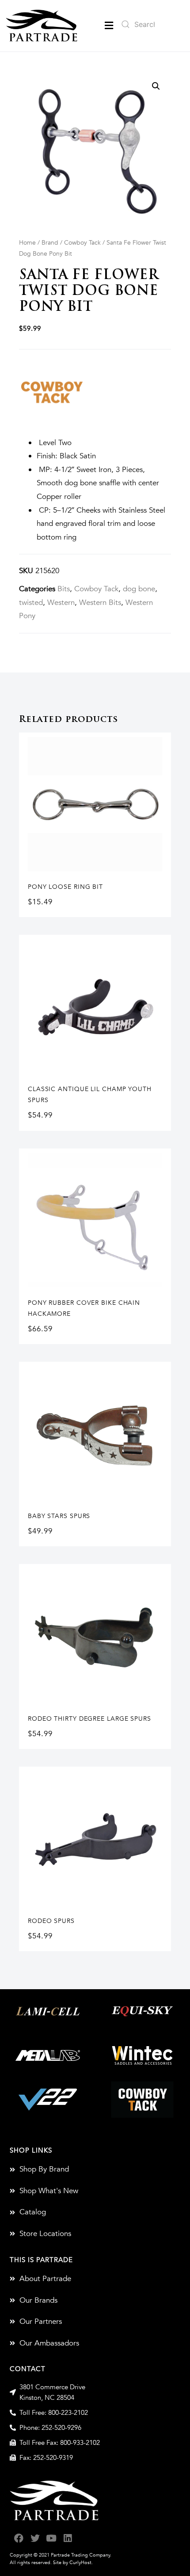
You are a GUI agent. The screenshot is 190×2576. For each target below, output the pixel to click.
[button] (109, 25)
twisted (31, 602)
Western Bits (100, 602)
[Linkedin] (68, 2538)
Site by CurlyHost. (73, 2563)
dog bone (139, 589)
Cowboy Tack (82, 243)
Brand (50, 243)
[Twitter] (35, 2538)
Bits (64, 589)
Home (27, 243)
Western (61, 602)
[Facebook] (19, 2538)
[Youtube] (51, 2538)
